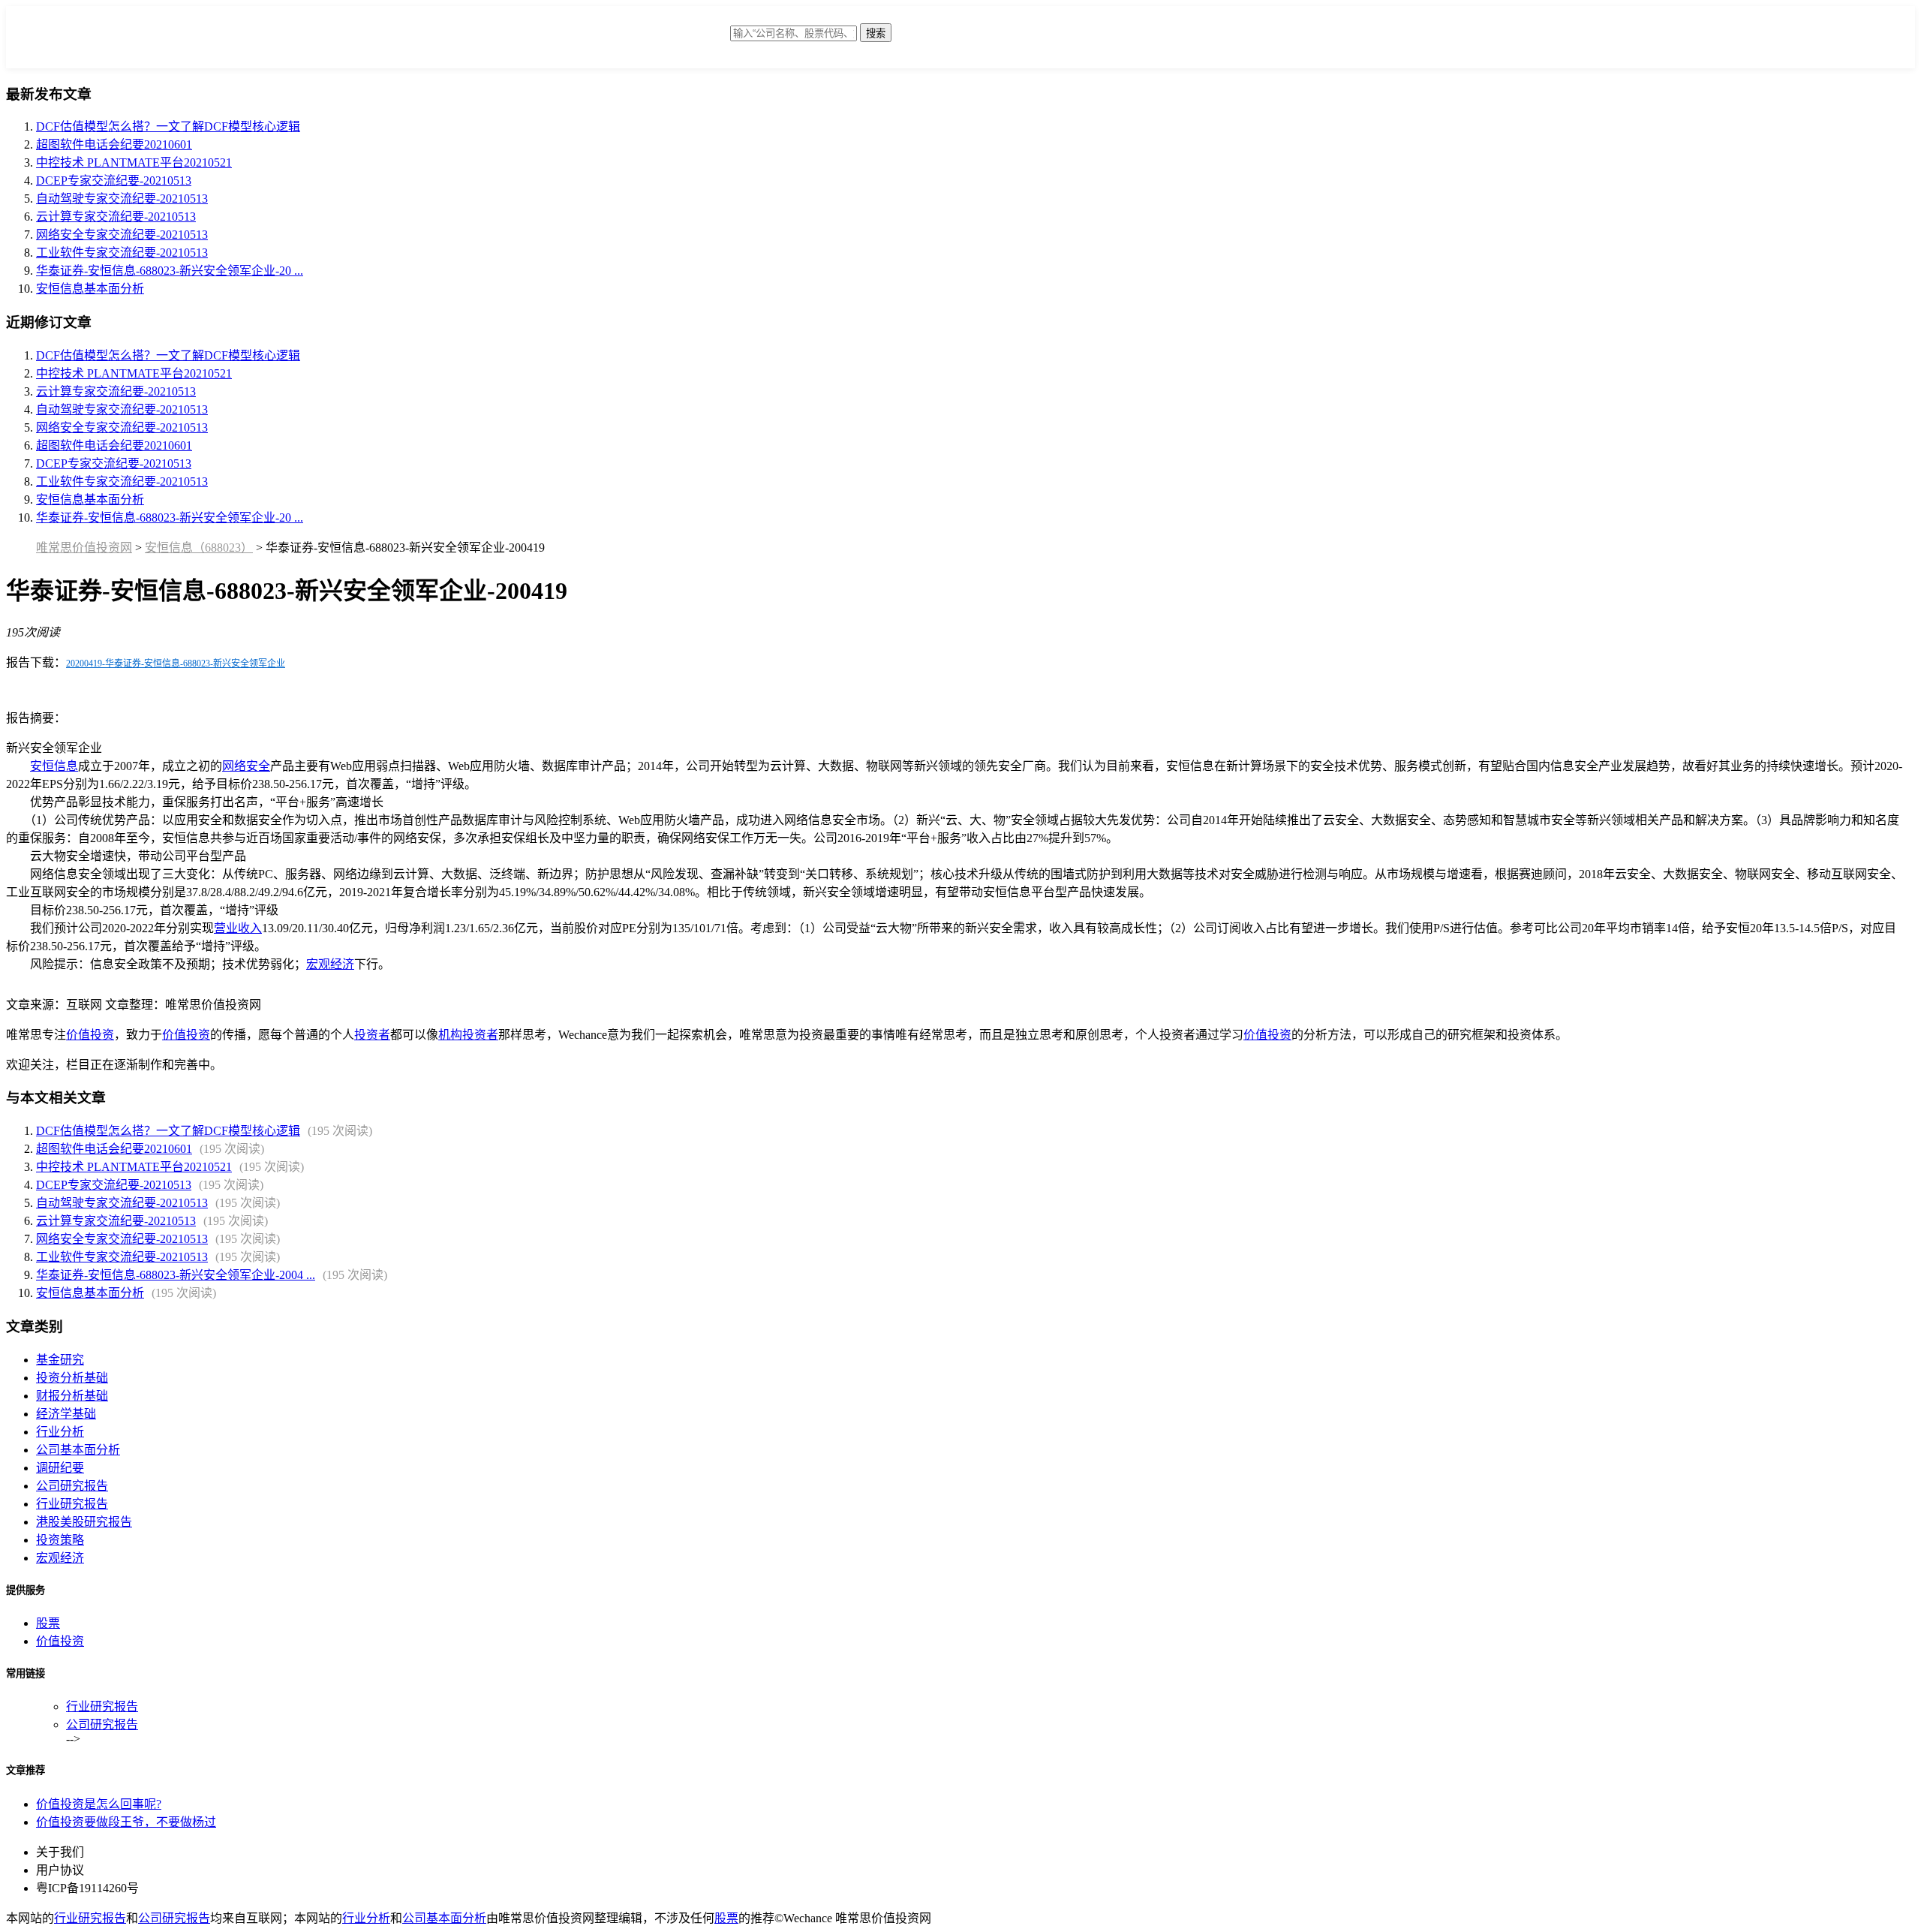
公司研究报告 (72, 1486)
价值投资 (90, 1035)
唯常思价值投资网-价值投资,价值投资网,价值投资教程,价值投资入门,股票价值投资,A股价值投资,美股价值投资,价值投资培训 (610, 41)
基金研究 (60, 1360)
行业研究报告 (72, 1504)
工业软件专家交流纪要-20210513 (122, 253)
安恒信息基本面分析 (90, 289)
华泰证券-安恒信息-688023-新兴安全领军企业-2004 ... (176, 1275)
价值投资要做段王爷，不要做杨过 (126, 1822)
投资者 (372, 1035)
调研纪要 (60, 1468)
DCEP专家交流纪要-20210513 (114, 181)
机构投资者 (468, 1035)
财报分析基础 (72, 1396)
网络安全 (246, 766)
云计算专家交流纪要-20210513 (116, 217)
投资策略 (60, 1540)
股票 (48, 1623)
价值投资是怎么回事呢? (99, 1804)
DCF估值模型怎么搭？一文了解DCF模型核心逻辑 (168, 126)
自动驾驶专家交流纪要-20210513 (122, 199)
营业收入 (238, 928)
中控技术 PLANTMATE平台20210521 (134, 163)
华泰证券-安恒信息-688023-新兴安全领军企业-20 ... (170, 271)
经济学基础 (66, 1414)
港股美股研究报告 (84, 1522)
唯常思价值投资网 (84, 548)
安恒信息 (54, 766)
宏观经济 (330, 964)
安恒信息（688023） (199, 548)
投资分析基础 (72, 1378)
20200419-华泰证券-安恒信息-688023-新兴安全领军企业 (176, 664)
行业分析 (60, 1432)
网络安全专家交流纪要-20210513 (122, 235)
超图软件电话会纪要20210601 (114, 144)
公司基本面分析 (78, 1450)
